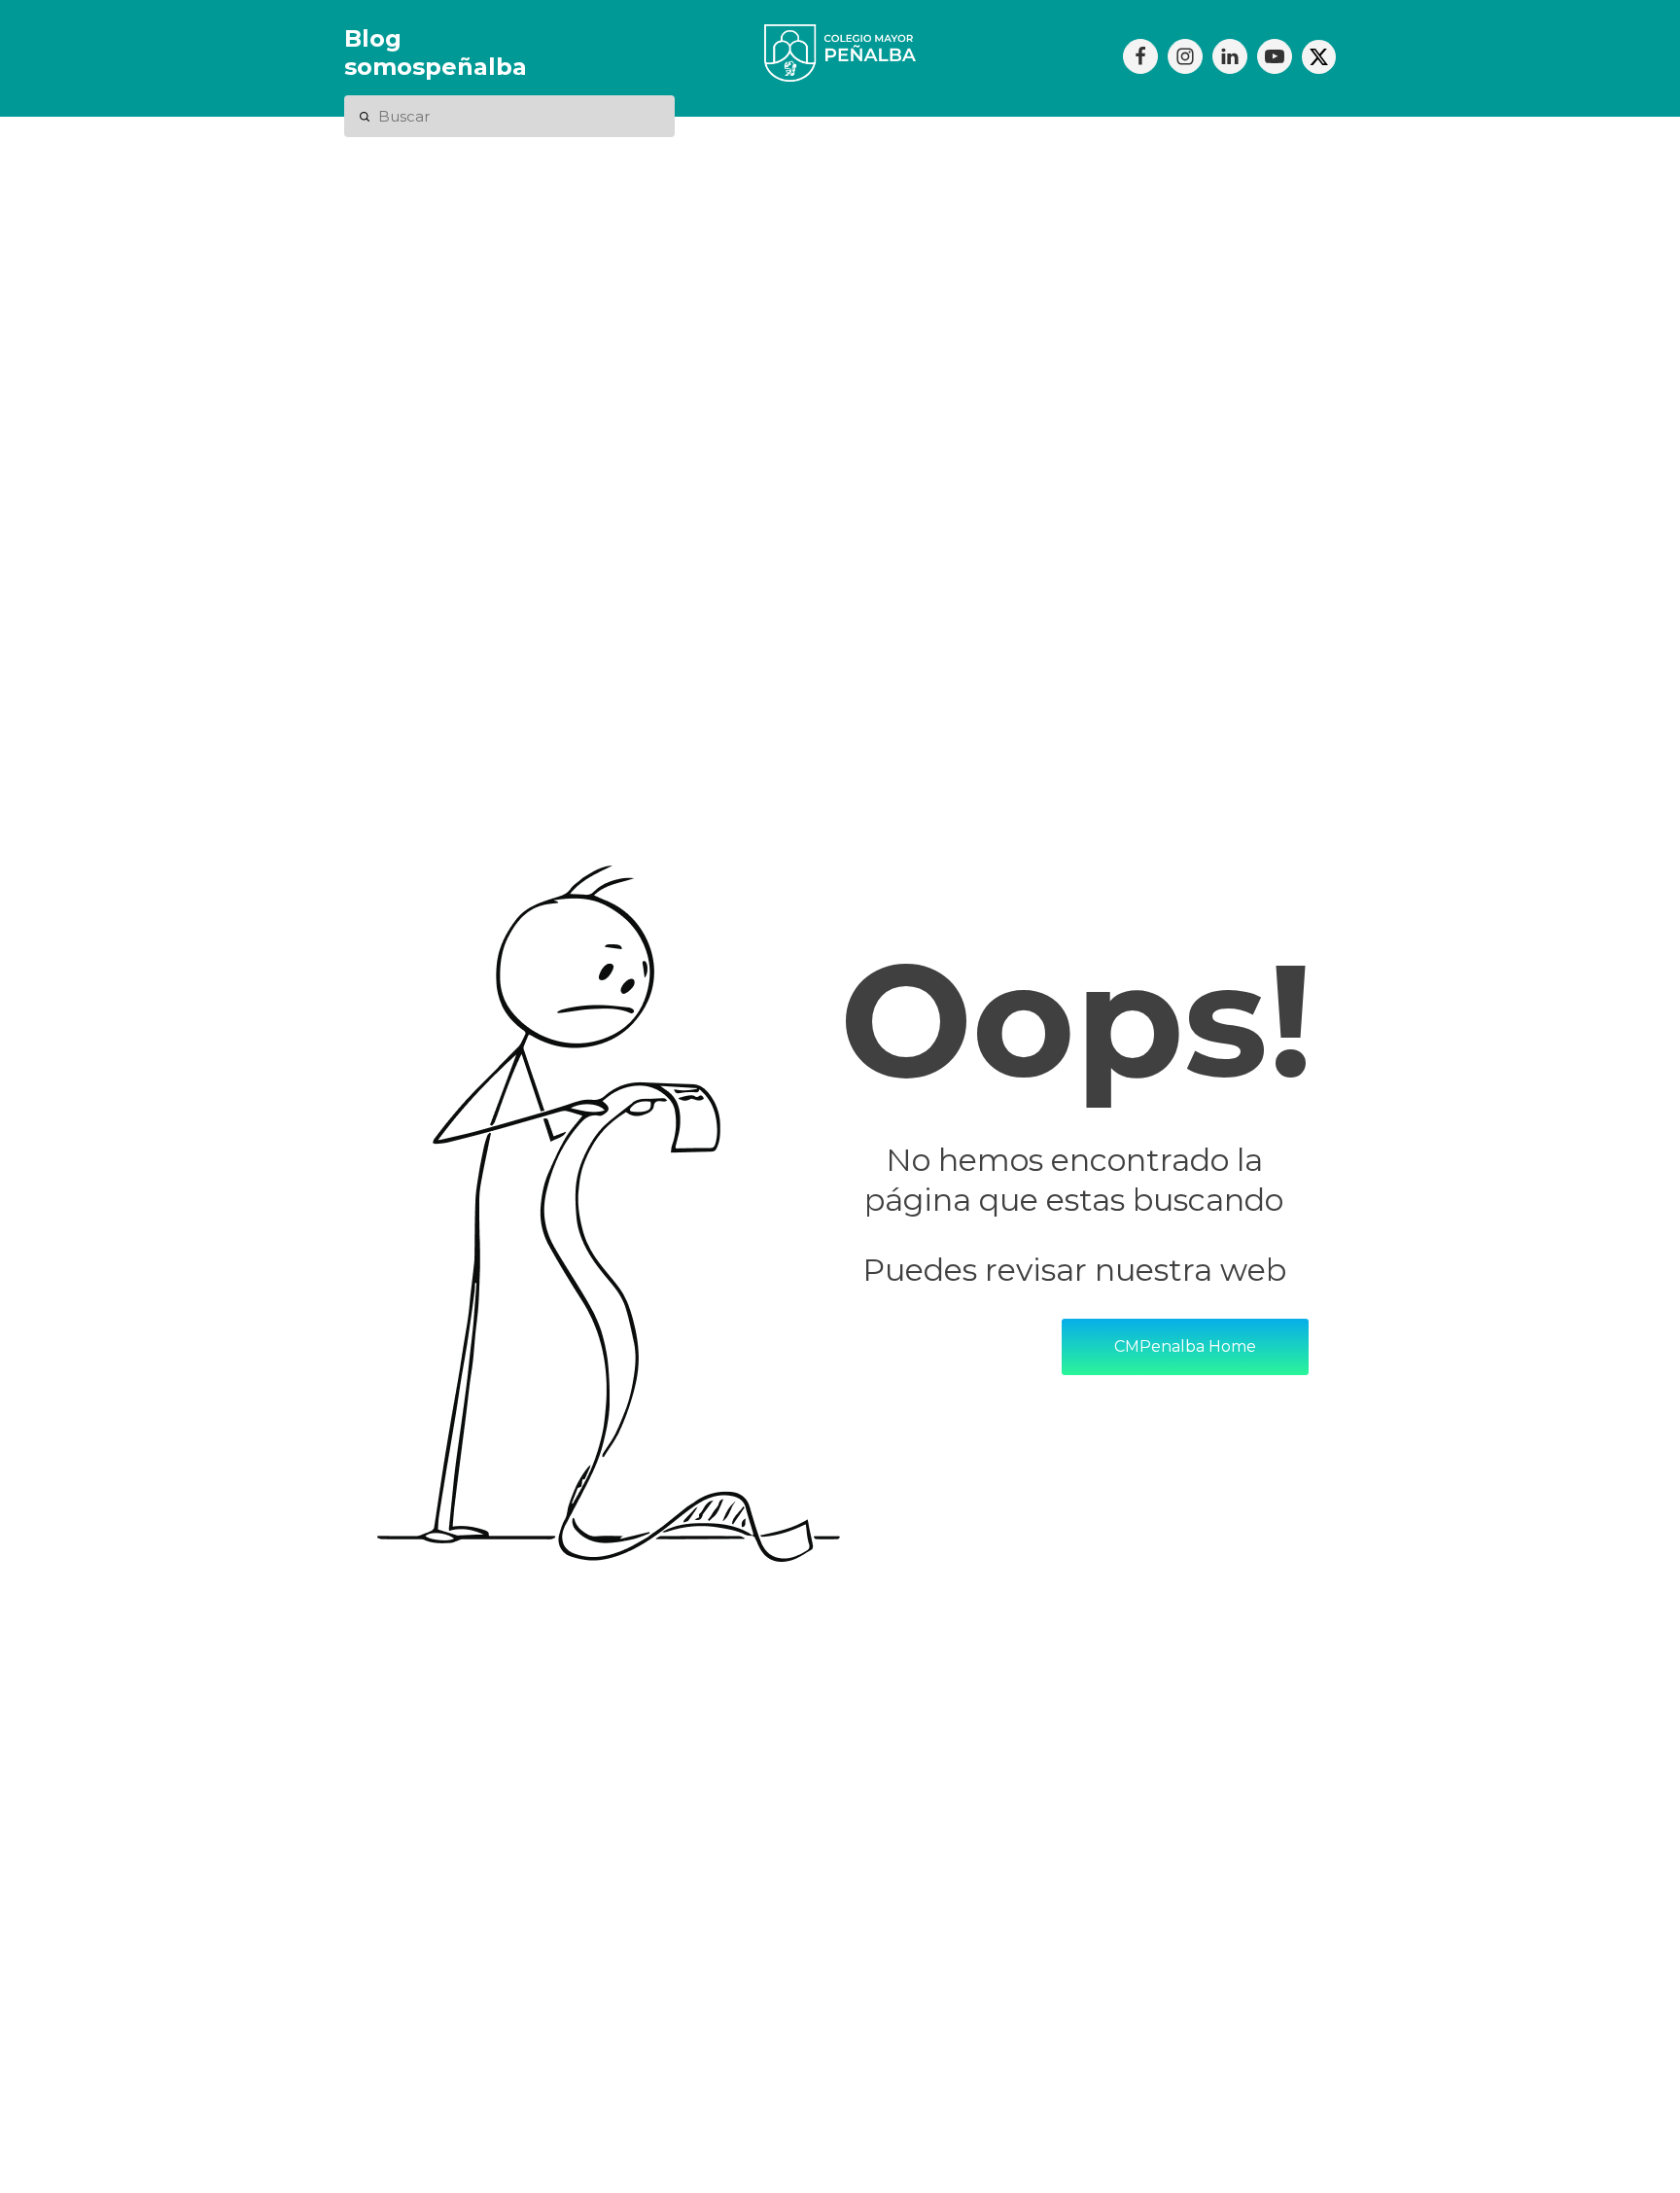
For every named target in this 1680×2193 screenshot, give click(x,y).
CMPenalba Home (1185, 1346)
